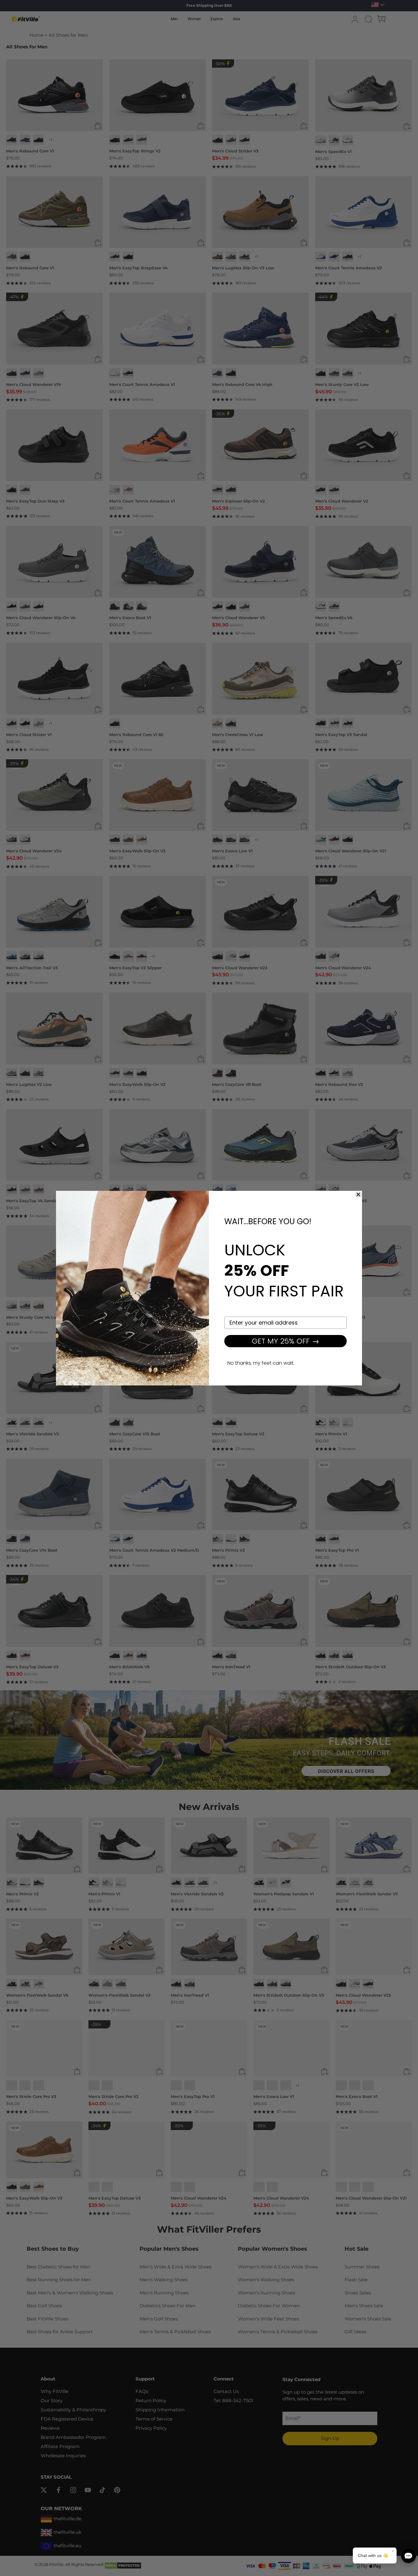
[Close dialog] (358, 1195)
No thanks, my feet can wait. (261, 1363)
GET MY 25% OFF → (286, 1341)
